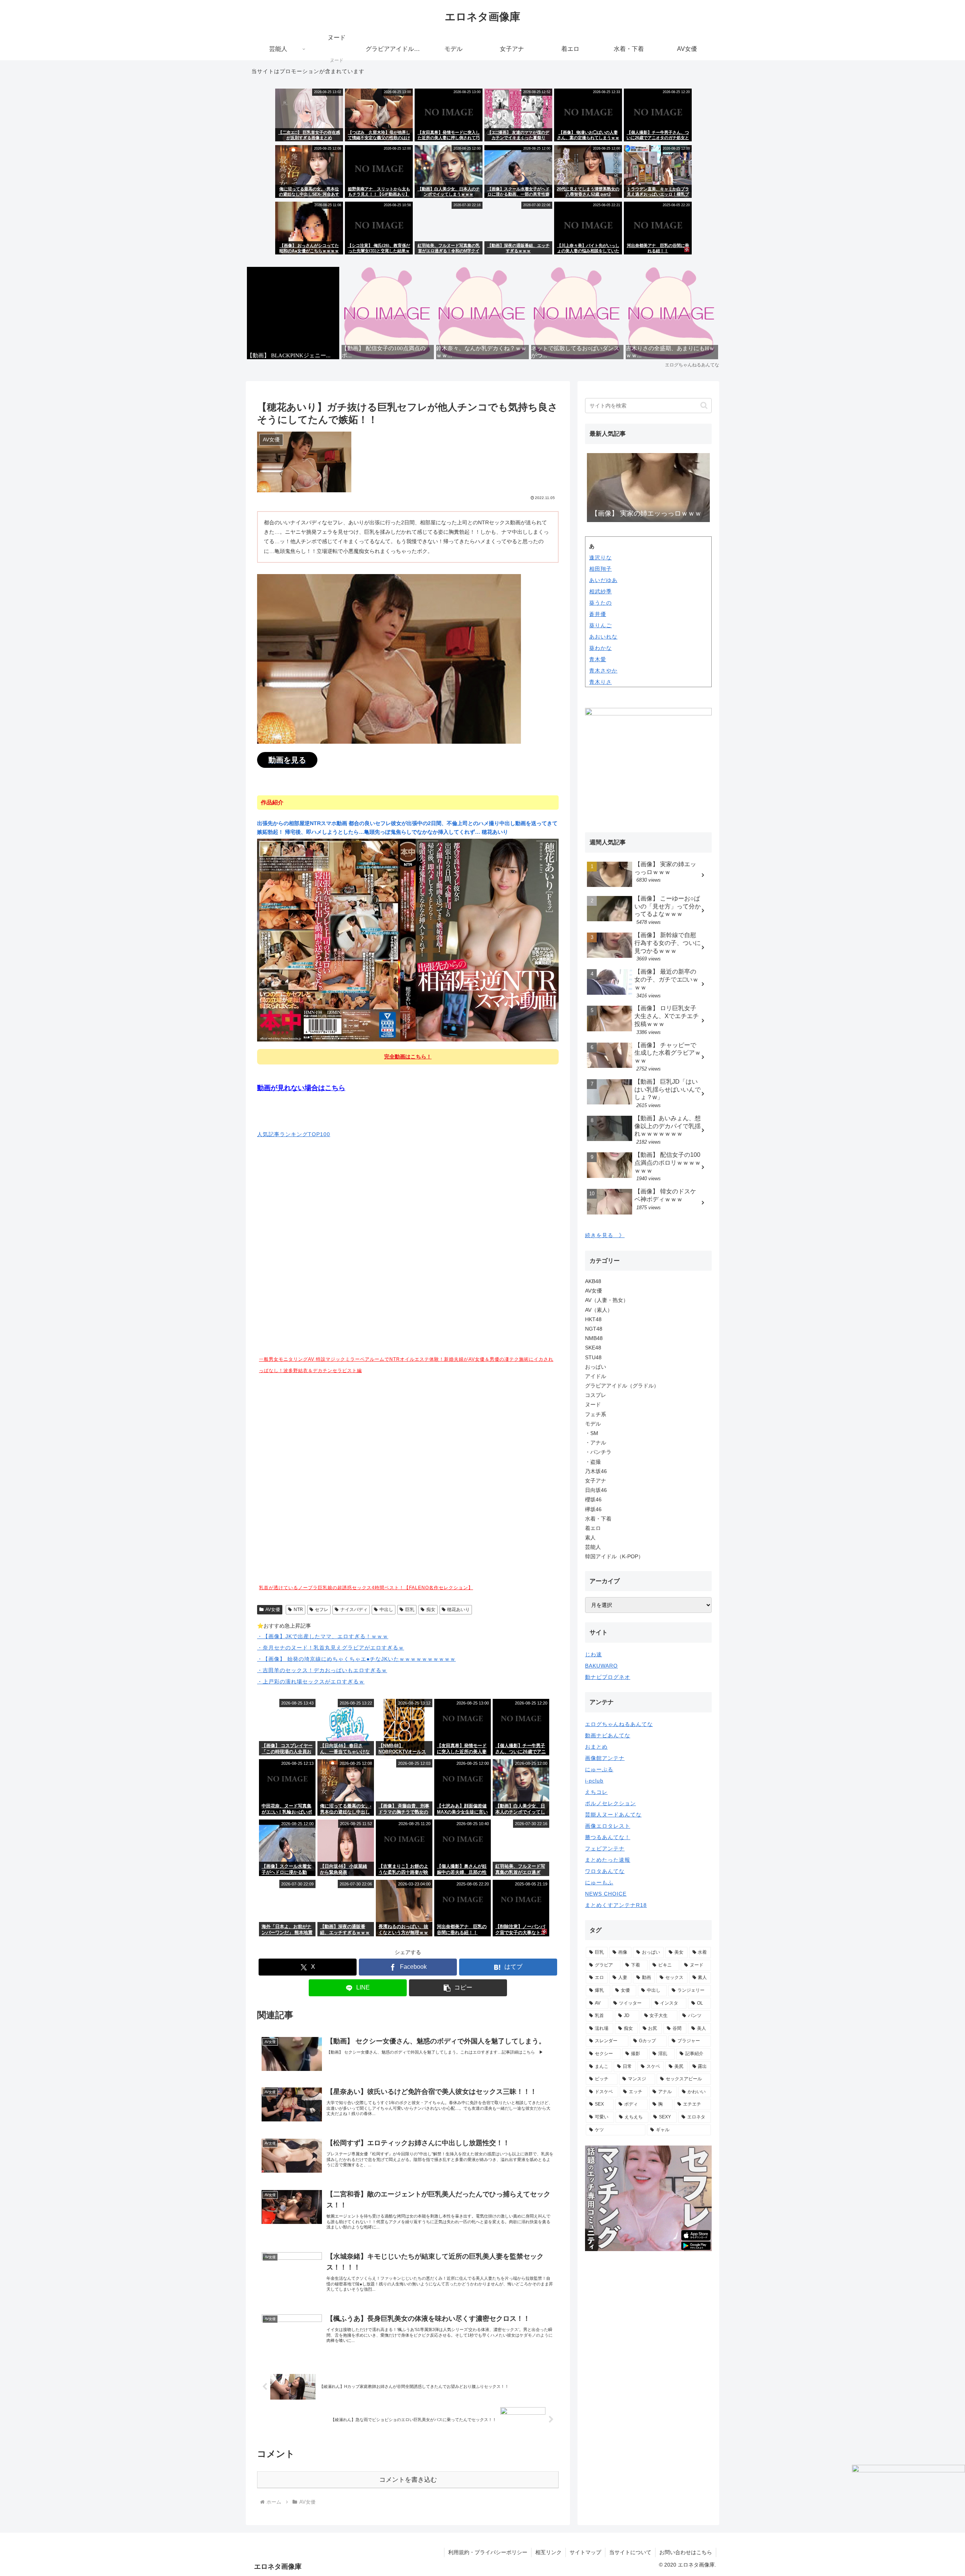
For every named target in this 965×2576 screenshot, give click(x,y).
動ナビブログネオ (608, 1677)
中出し (386, 1610)
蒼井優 (598, 614)
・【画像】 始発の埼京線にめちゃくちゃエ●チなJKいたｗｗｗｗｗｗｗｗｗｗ (356, 1659)
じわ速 (594, 1654)
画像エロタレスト (608, 1826)
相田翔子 (600, 569)
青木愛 (598, 659)
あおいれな (603, 637)
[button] (458, 1988)
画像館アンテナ (605, 1758)
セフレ (322, 1610)
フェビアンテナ (605, 1849)
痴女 (431, 1610)
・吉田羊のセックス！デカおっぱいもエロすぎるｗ (322, 1670)
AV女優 (273, 1610)
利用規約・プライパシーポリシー (488, 2552)
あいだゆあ (603, 580)
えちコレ (596, 1792)
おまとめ (596, 1747)
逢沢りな (600, 557)
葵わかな (600, 648)
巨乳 (410, 1610)
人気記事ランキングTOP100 (294, 1134)
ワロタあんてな (605, 1871)
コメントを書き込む (408, 2480)
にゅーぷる (599, 1769)
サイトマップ (585, 2552)
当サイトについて (630, 2552)
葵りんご (600, 625)
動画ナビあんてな (608, 1735)
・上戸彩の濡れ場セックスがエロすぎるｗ (311, 1682)
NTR (298, 1610)
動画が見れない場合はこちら (301, 1088)
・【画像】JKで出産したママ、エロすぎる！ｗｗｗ (323, 1636)
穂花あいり (458, 1610)
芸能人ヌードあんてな (613, 1815)
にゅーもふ (599, 1882)
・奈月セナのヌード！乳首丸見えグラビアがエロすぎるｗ (331, 1648)
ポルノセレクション (610, 1803)
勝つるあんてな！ (608, 1837)
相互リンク (548, 2552)
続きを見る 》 (605, 1235)
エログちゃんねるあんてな (619, 1724)
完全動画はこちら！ (408, 1057)
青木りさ (600, 682)
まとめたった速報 (608, 1860)
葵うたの (600, 603)
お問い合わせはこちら (686, 2552)
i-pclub (594, 1781)
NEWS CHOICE (606, 1894)
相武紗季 (600, 591)
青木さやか (603, 671)
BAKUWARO (601, 1666)
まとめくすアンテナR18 (616, 1905)
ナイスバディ (354, 1610)
